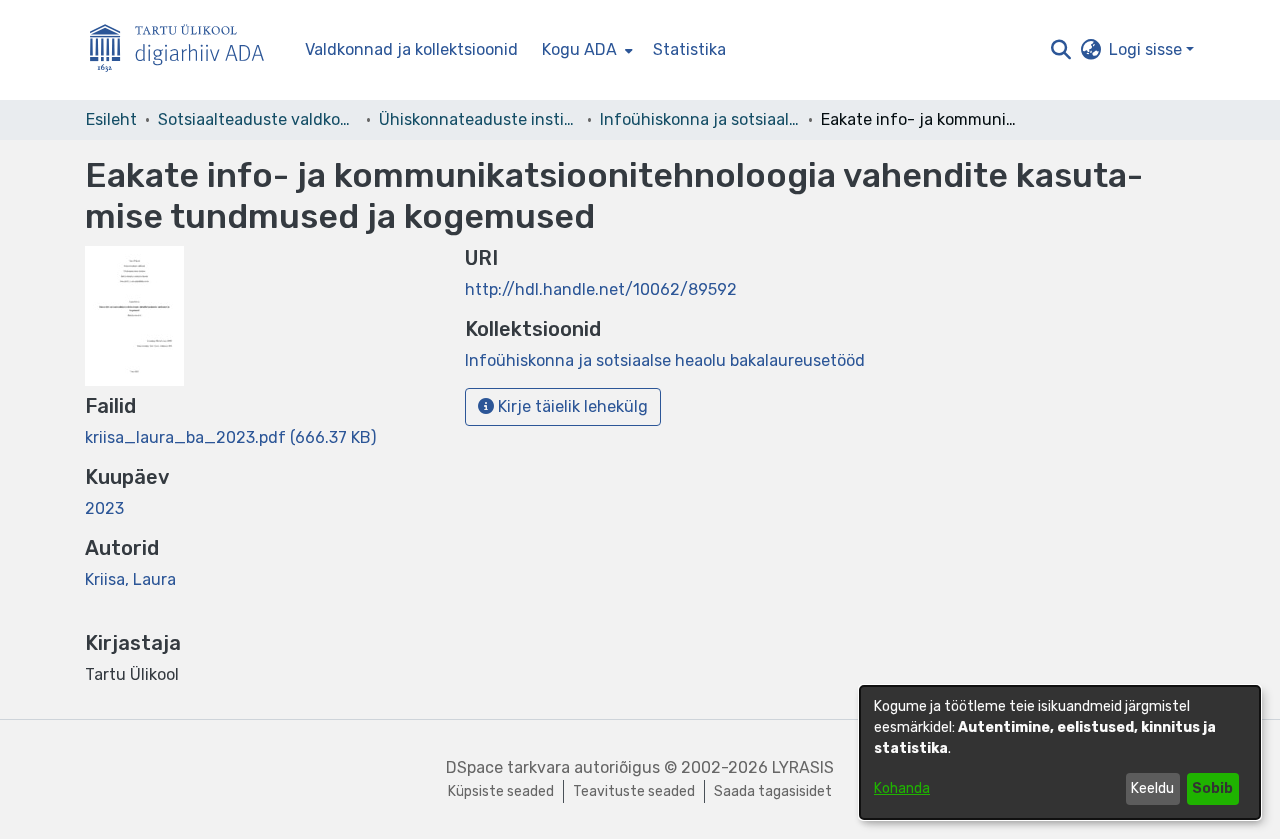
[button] (1060, 50)
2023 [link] (104, 508)
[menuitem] (585, 50)
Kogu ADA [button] (579, 49)
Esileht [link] (111, 119)
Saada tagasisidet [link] (773, 791)
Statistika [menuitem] (689, 49)
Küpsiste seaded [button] (501, 791)
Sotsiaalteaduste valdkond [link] (258, 119)
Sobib (1212, 788)
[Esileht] (185, 50)
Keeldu (1152, 788)
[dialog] (1060, 752)
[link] (230, 437)
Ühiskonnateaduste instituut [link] (479, 119)
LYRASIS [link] (803, 767)
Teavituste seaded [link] (634, 791)
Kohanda (902, 788)
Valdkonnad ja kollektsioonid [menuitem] (411, 49)
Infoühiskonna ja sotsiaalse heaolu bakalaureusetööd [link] (700, 119)
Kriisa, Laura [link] (130, 579)
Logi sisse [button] (1147, 49)
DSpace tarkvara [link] (508, 767)
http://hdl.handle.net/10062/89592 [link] (601, 289)
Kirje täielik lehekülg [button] (571, 406)
